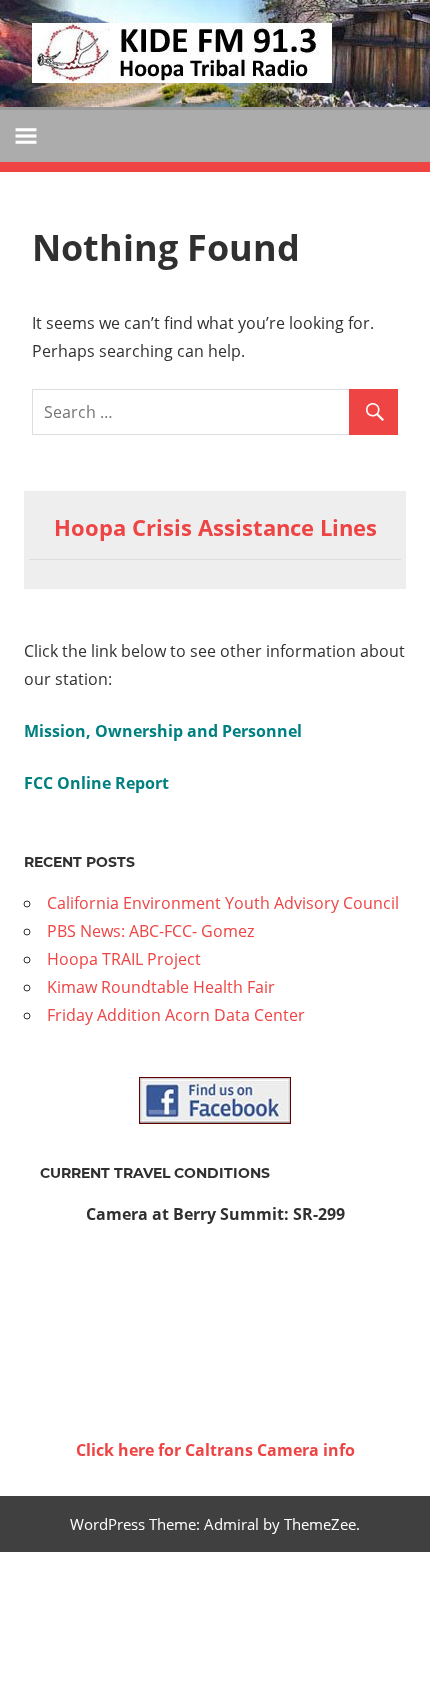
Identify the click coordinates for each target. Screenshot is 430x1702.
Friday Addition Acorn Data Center (176, 1015)
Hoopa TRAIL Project (124, 959)
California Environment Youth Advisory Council (223, 903)
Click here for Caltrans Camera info (215, 1450)
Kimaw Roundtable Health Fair (161, 987)
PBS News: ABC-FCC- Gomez (150, 931)
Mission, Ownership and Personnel (163, 731)
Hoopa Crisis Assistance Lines (215, 527)
